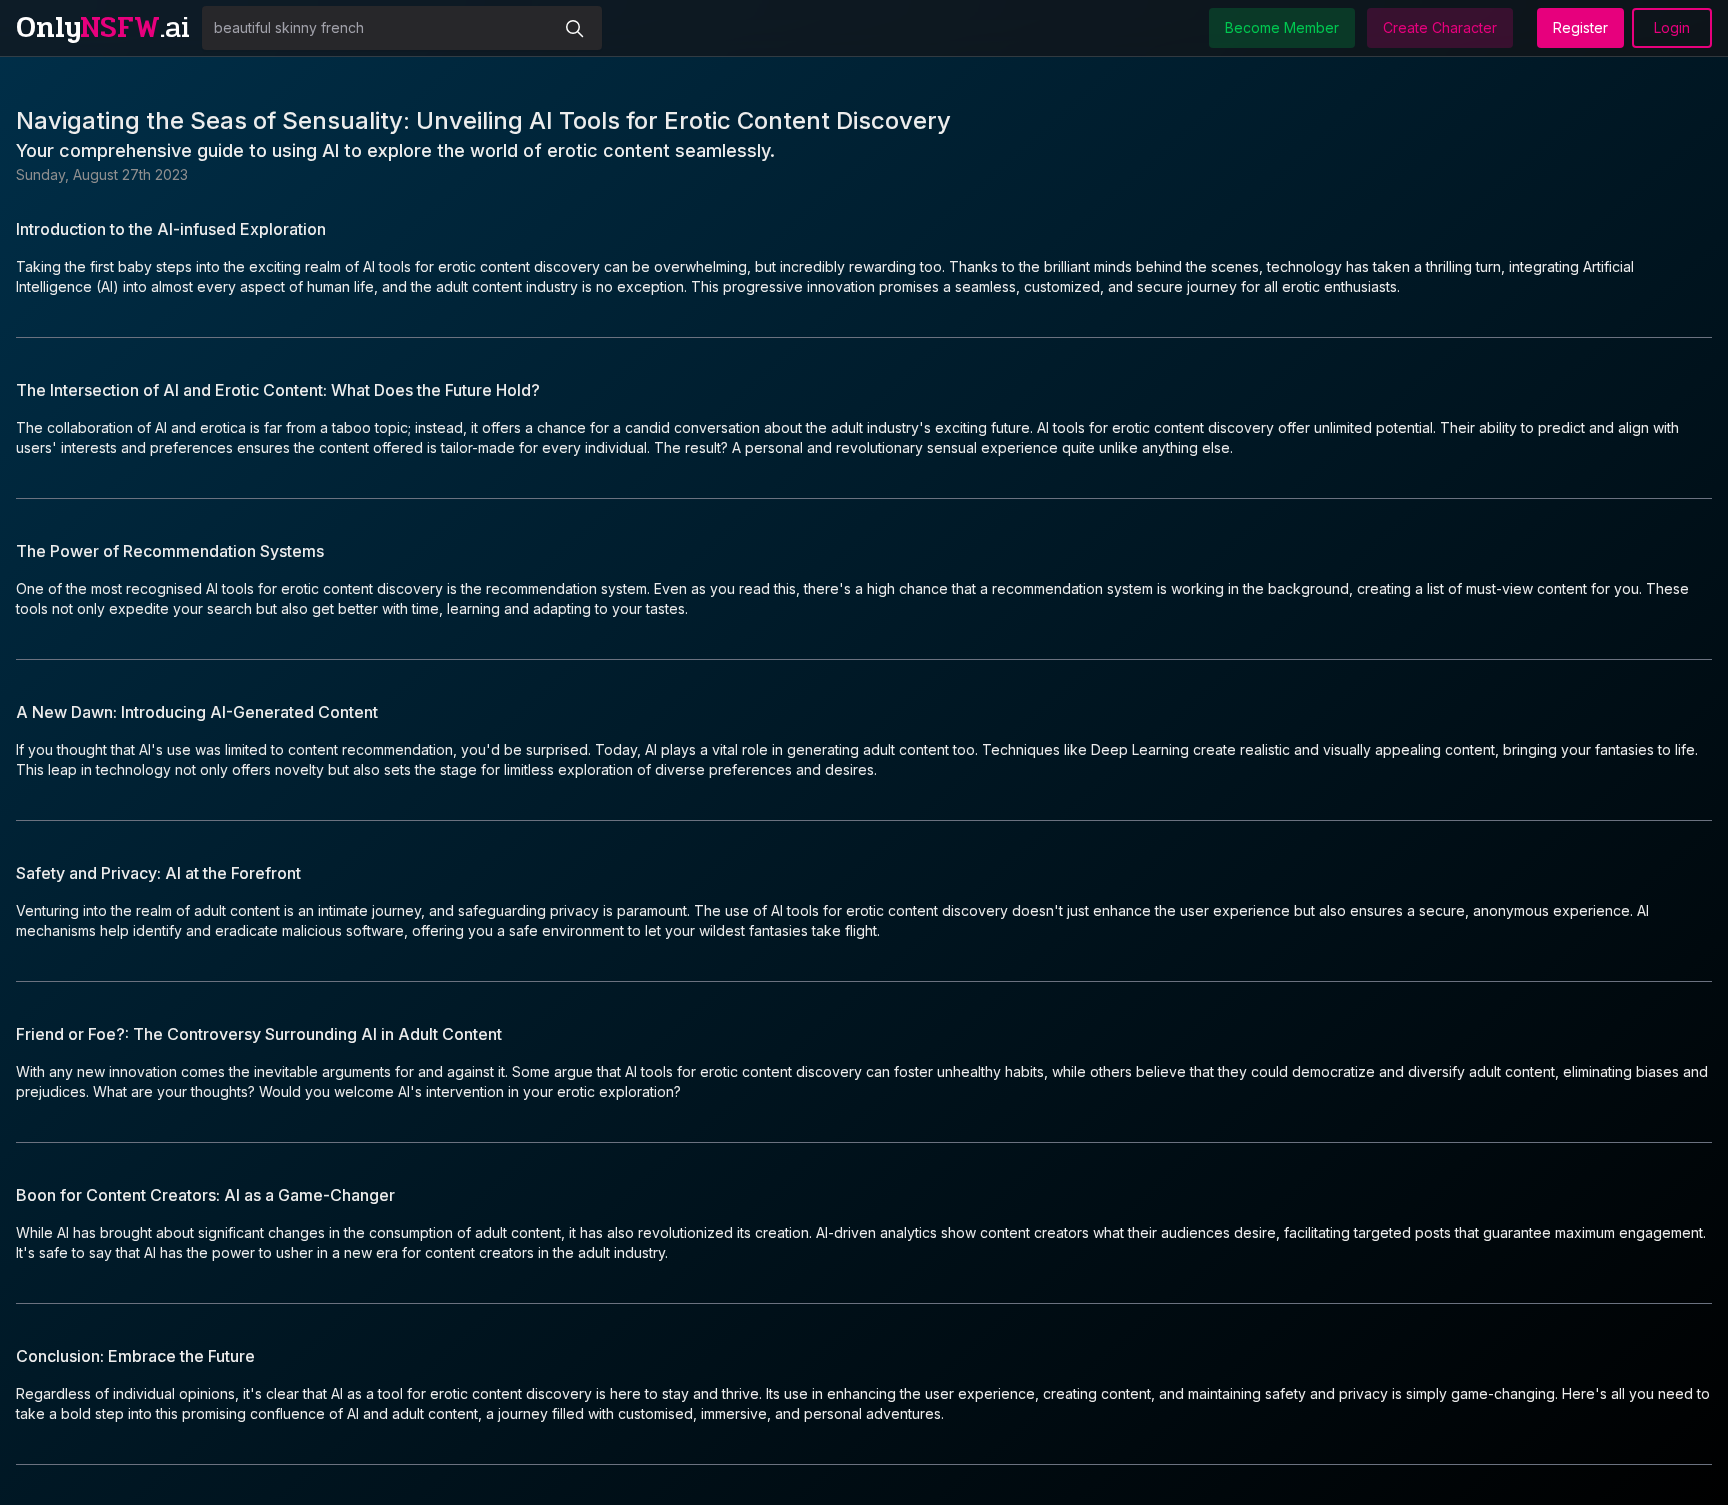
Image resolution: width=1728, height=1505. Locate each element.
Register (1580, 27)
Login (1672, 27)
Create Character (1440, 27)
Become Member (1282, 27)
